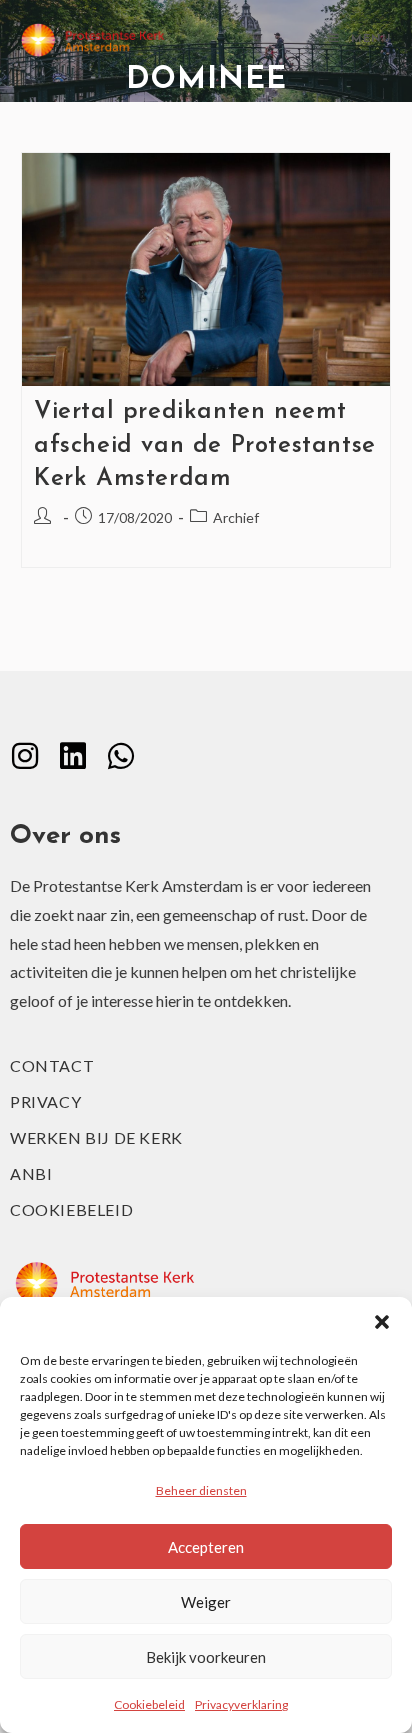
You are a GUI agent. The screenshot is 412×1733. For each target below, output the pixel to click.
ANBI (31, 1173)
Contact (52, 1065)
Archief (236, 517)
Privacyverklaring (241, 1704)
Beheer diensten (201, 1490)
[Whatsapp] (121, 756)
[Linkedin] (73, 756)
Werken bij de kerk (96, 1137)
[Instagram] (25, 756)
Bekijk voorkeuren (206, 1657)
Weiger (206, 1602)
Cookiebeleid (149, 1704)
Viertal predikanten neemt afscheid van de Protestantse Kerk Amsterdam (205, 445)
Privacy (45, 1101)
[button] (382, 1322)
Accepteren (206, 1547)
